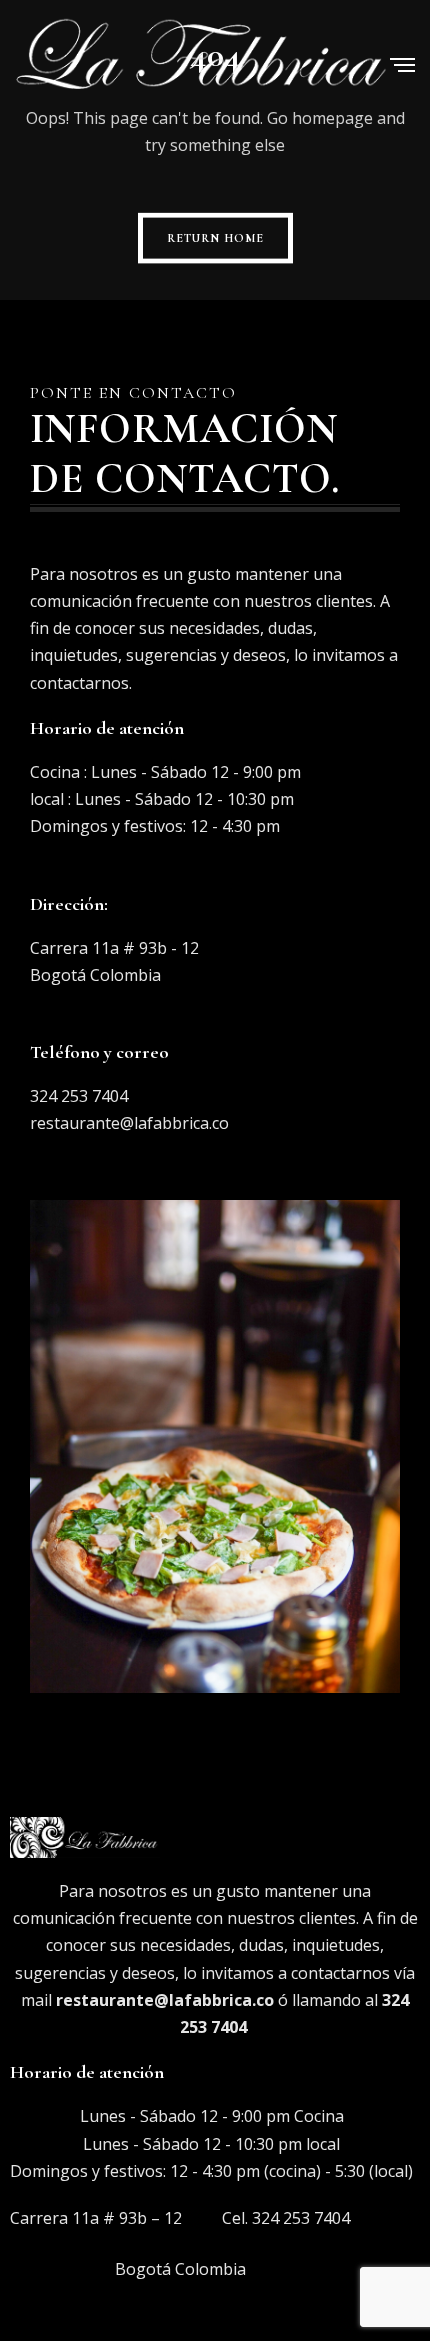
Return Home (215, 238)
